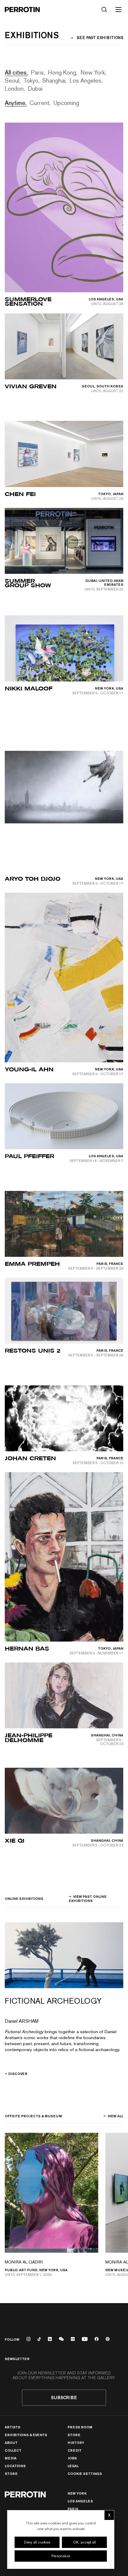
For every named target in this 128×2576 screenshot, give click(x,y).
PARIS (73, 2509)
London (14, 88)
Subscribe (64, 2397)
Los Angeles (85, 80)
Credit (75, 2450)
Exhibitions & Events (26, 2435)
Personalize (61, 2556)
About (11, 2443)
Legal (73, 2466)
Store (11, 2474)
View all (115, 2116)
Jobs (72, 2458)
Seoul (12, 80)
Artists (13, 2427)
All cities (16, 72)
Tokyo (31, 80)
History (76, 2443)
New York (93, 72)
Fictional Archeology (53, 2001)
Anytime (15, 102)
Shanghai (54, 80)
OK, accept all (85, 2542)
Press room (80, 2427)
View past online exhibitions (88, 1899)
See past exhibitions (100, 38)
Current (39, 102)
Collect (13, 2450)
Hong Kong (62, 72)
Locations (15, 2466)
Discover (18, 2074)
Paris (37, 72)
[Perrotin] (22, 10)
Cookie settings (85, 2474)
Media (11, 2458)
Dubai (35, 88)
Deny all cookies (37, 2542)
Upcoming (66, 102)
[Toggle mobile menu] (118, 10)
